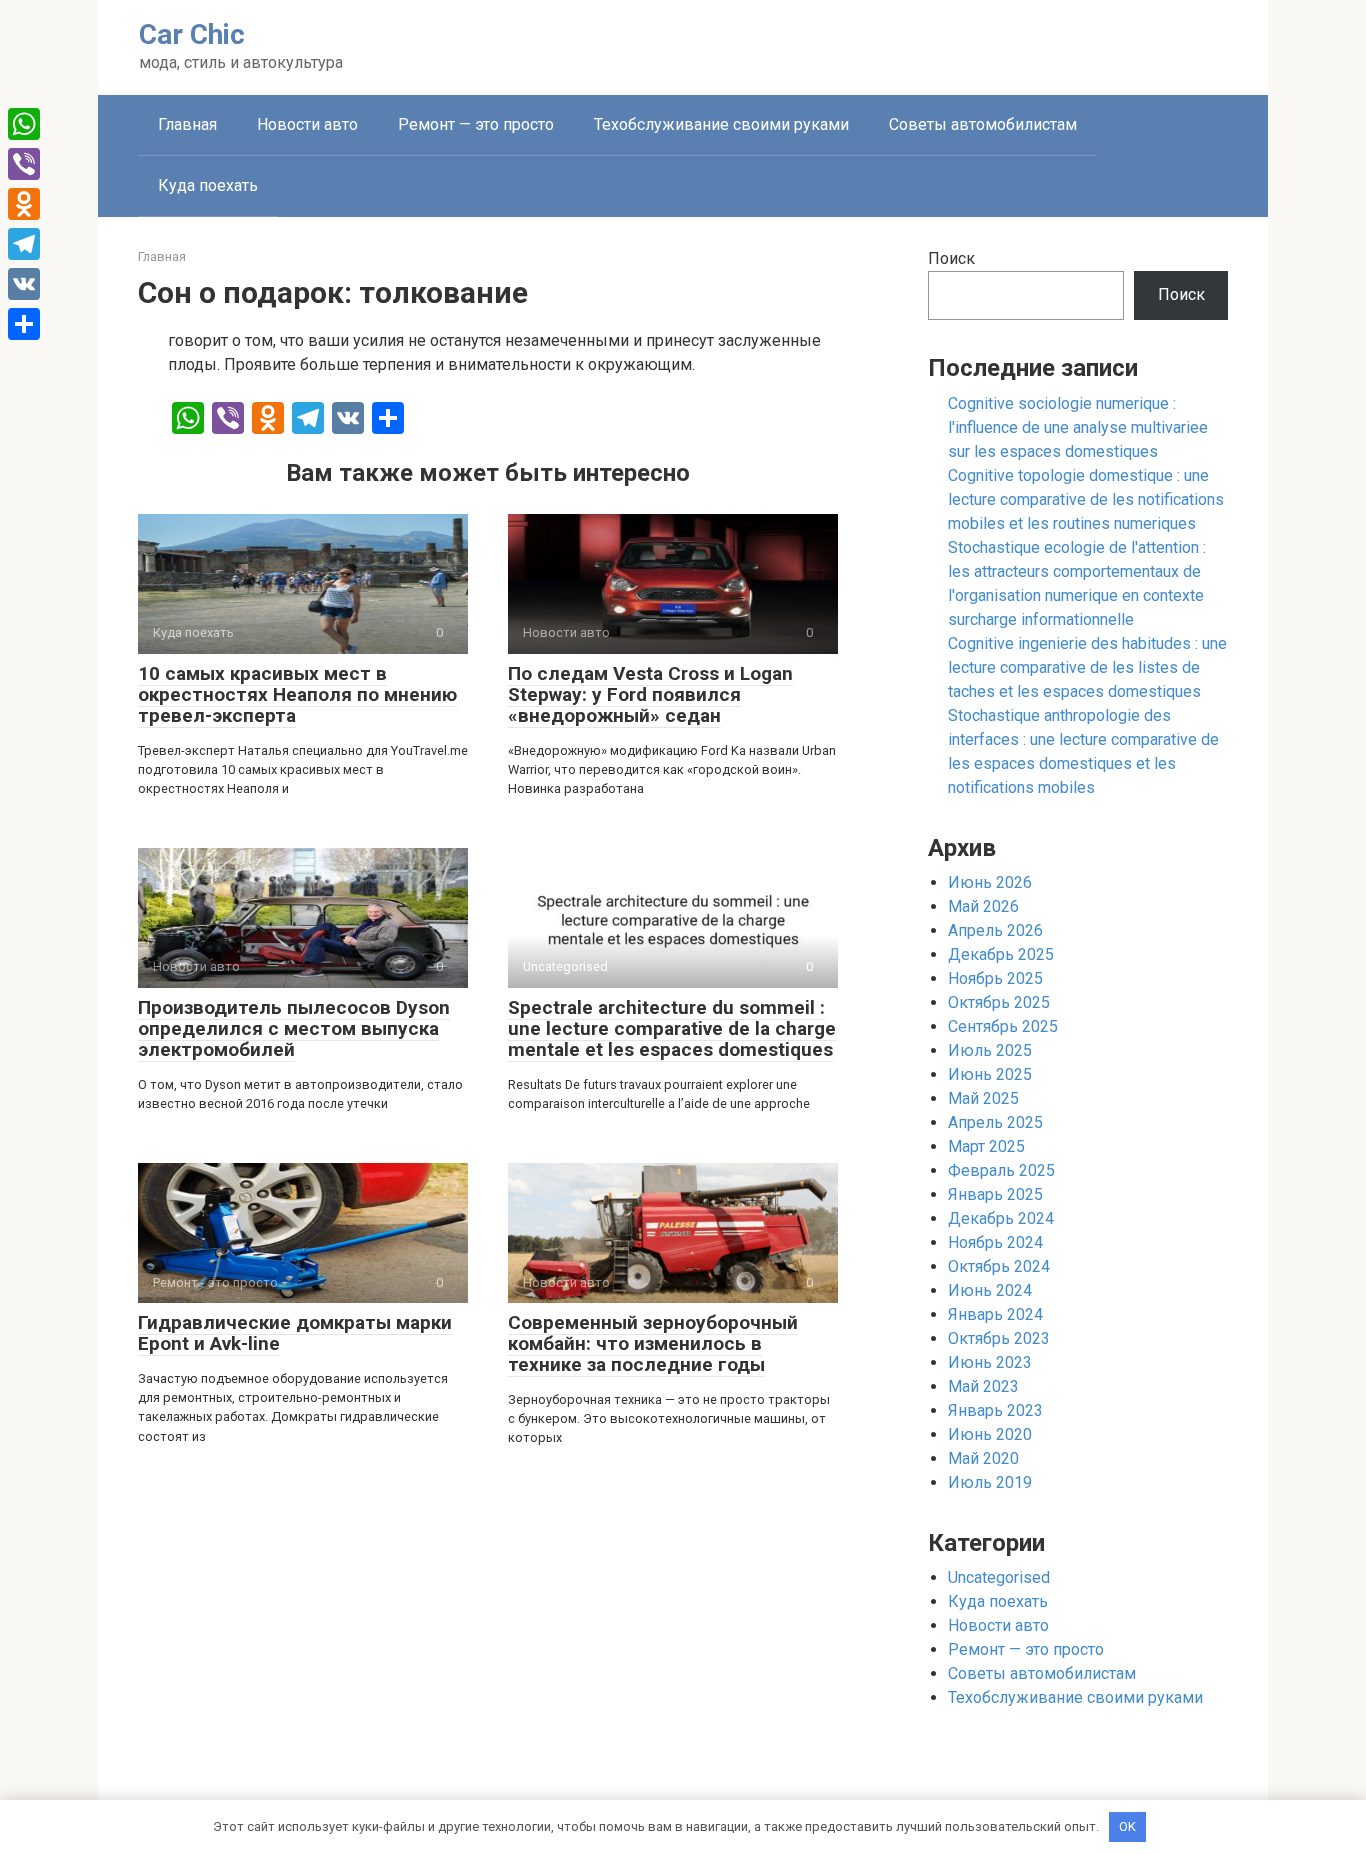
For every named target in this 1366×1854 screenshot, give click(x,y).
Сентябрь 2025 (1003, 1026)
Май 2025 (983, 1098)
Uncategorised (999, 1577)
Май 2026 (983, 906)
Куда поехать (208, 185)
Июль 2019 (990, 1482)
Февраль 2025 (1001, 1170)
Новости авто (307, 124)
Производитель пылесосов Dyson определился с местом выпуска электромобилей (294, 1028)
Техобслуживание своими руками (721, 124)
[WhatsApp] (24, 124)
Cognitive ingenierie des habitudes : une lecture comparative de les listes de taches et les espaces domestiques (1087, 667)
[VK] (24, 284)
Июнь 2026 (990, 882)
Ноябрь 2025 (995, 978)
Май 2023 (983, 1386)
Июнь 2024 (990, 1290)
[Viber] (24, 164)
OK (1127, 1826)
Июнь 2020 (990, 1434)
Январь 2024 (995, 1314)
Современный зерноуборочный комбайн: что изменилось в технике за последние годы (653, 1343)
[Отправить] (24, 324)
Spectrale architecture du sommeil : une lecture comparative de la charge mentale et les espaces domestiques (672, 1028)
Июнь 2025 (990, 1074)
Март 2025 (986, 1146)
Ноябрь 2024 (995, 1242)
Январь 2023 (995, 1410)
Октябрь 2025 (999, 1002)
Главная (187, 124)
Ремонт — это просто (476, 124)
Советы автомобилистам (983, 124)
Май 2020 (983, 1458)
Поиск (951, 258)
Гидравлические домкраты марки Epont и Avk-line (295, 1333)
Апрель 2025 (995, 1122)
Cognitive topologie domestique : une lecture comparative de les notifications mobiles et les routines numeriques (1086, 499)
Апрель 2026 (995, 930)
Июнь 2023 (990, 1362)
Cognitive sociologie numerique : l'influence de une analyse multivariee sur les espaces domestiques (1078, 427)
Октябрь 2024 (999, 1266)
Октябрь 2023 (999, 1338)
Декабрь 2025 (1001, 954)
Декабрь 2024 (1001, 1218)
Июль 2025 (990, 1050)
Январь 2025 (995, 1194)
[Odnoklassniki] (24, 204)
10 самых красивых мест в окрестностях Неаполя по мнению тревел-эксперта (297, 694)
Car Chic (192, 34)
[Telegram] (24, 244)
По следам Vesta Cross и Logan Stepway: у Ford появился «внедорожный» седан (650, 694)
